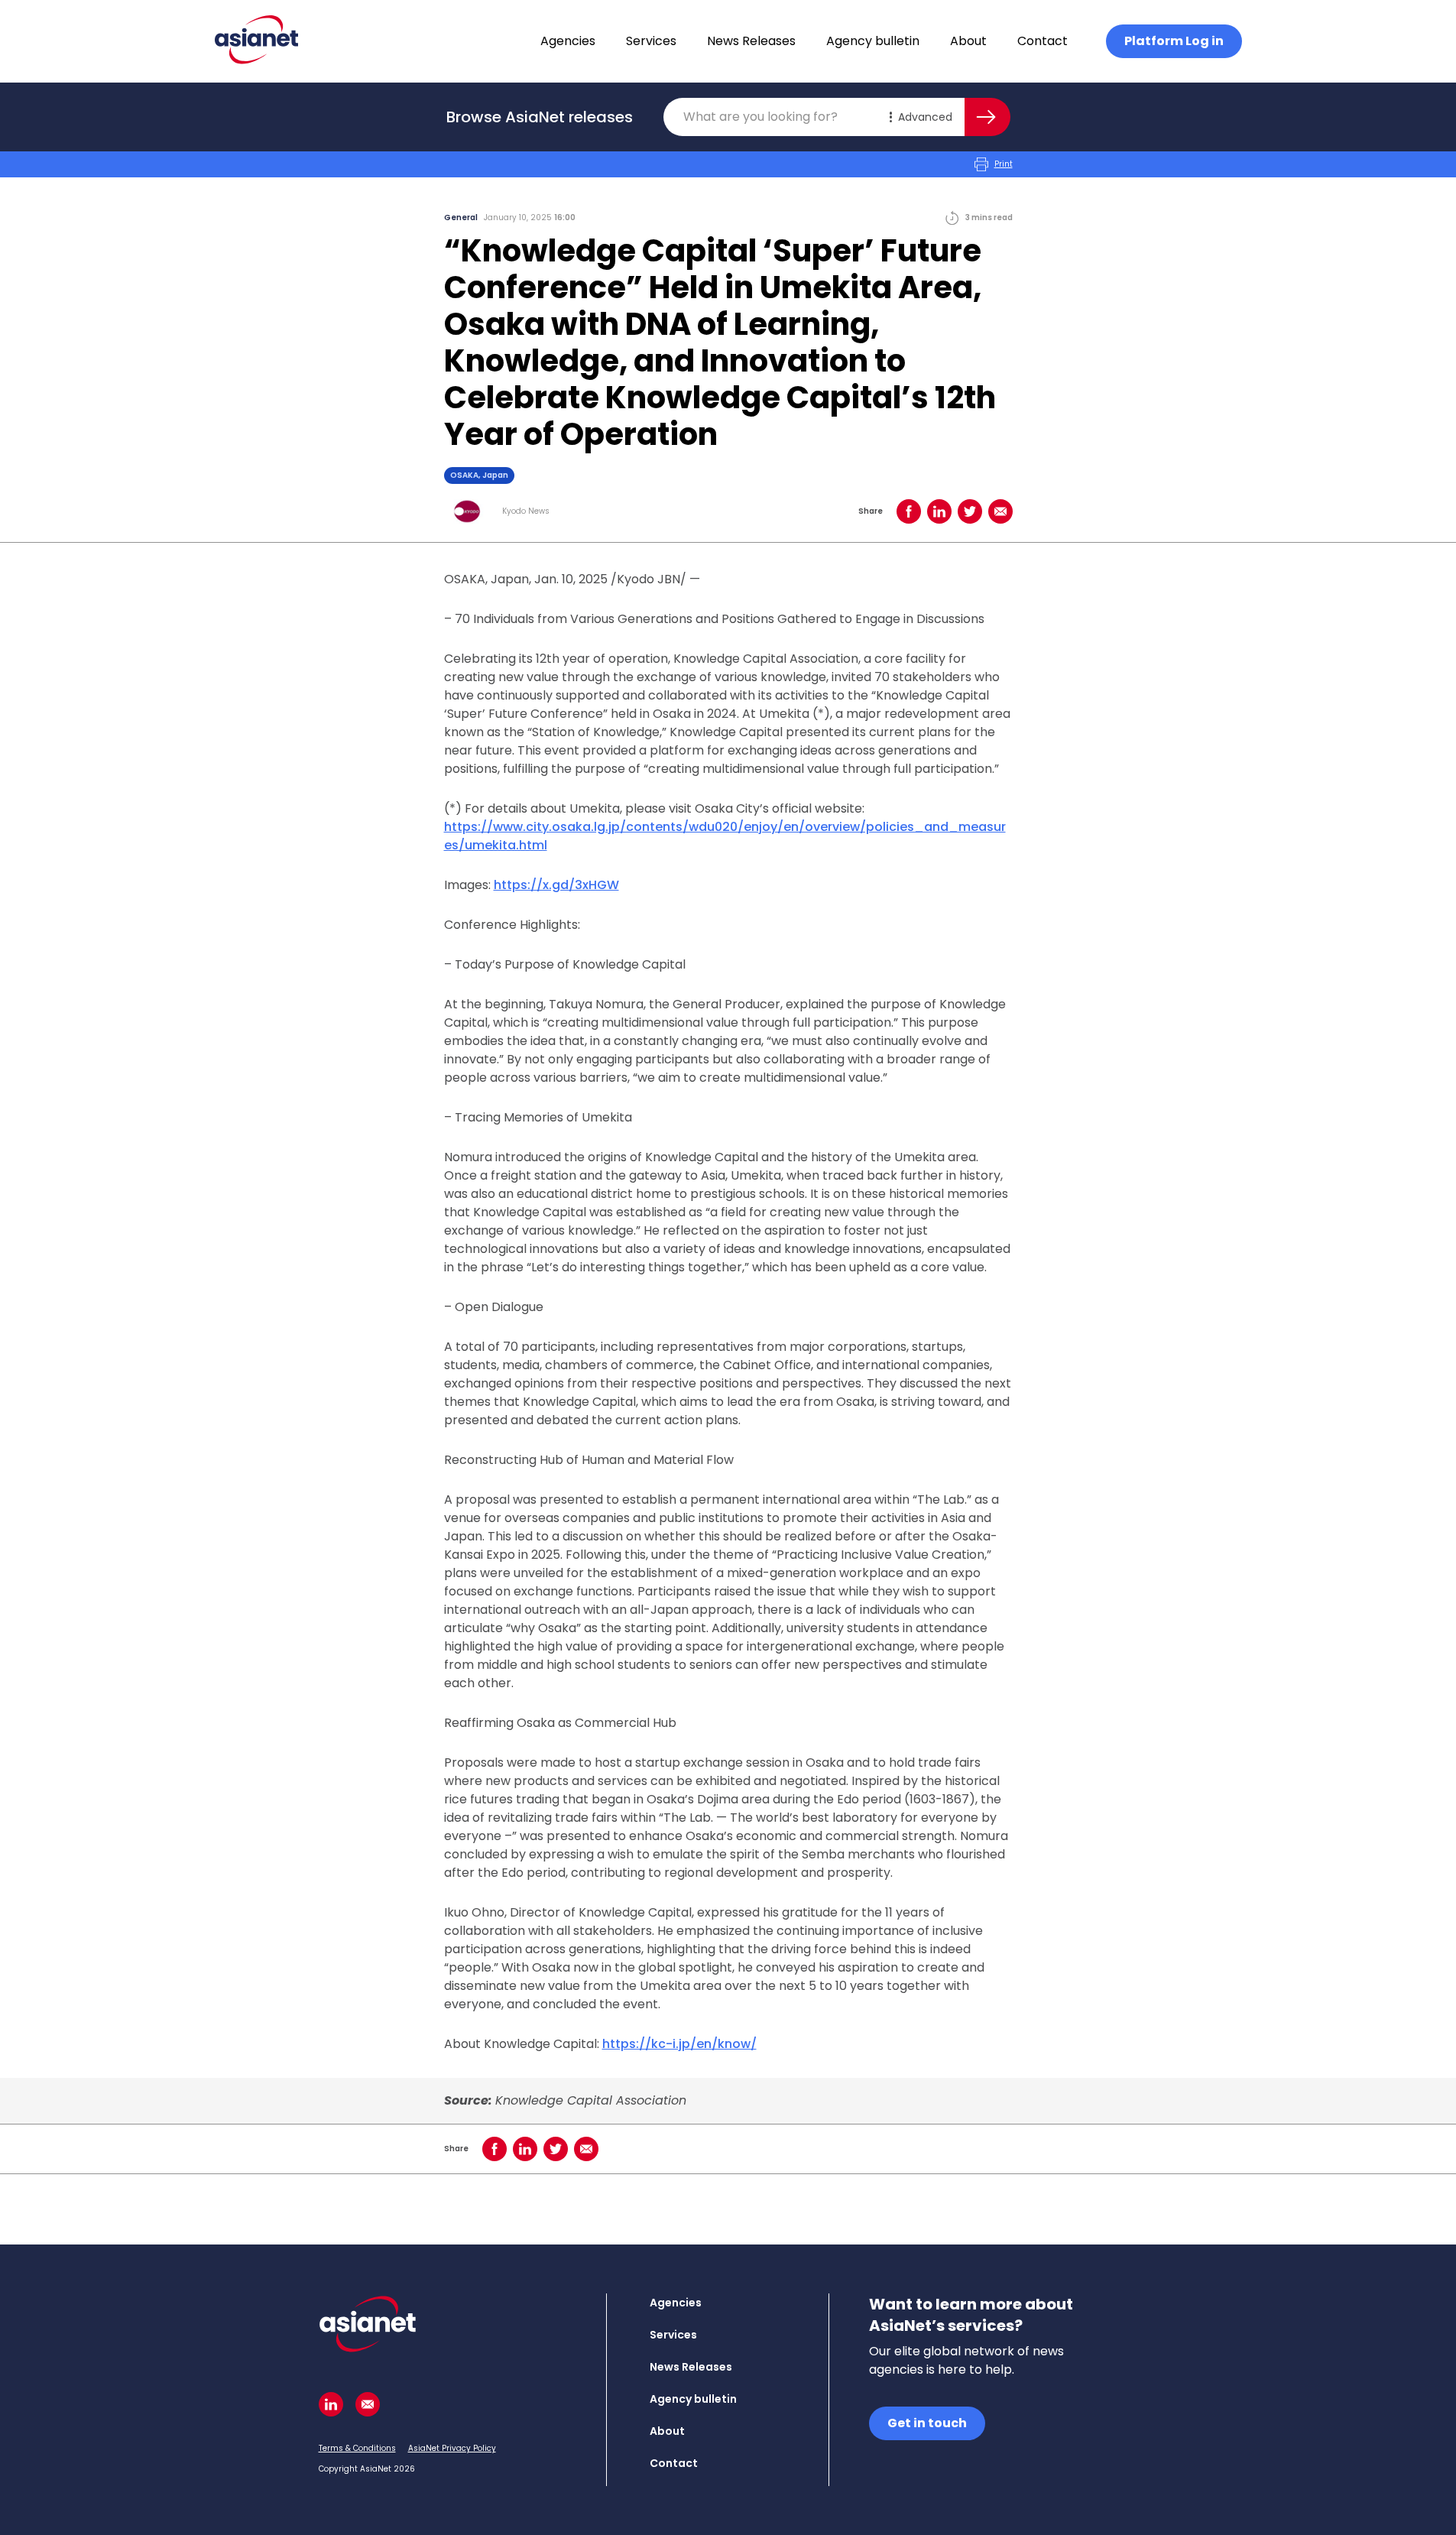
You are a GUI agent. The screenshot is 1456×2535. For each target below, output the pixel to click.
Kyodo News (526, 511)
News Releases (751, 41)
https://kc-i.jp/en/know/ (679, 2044)
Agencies (568, 41)
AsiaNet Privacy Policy (452, 2448)
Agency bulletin (873, 41)
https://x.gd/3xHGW (556, 885)
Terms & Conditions (357, 2448)
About (968, 41)
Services (651, 41)
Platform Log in (1174, 41)
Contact (1043, 41)
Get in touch (927, 2423)
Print (1004, 164)
